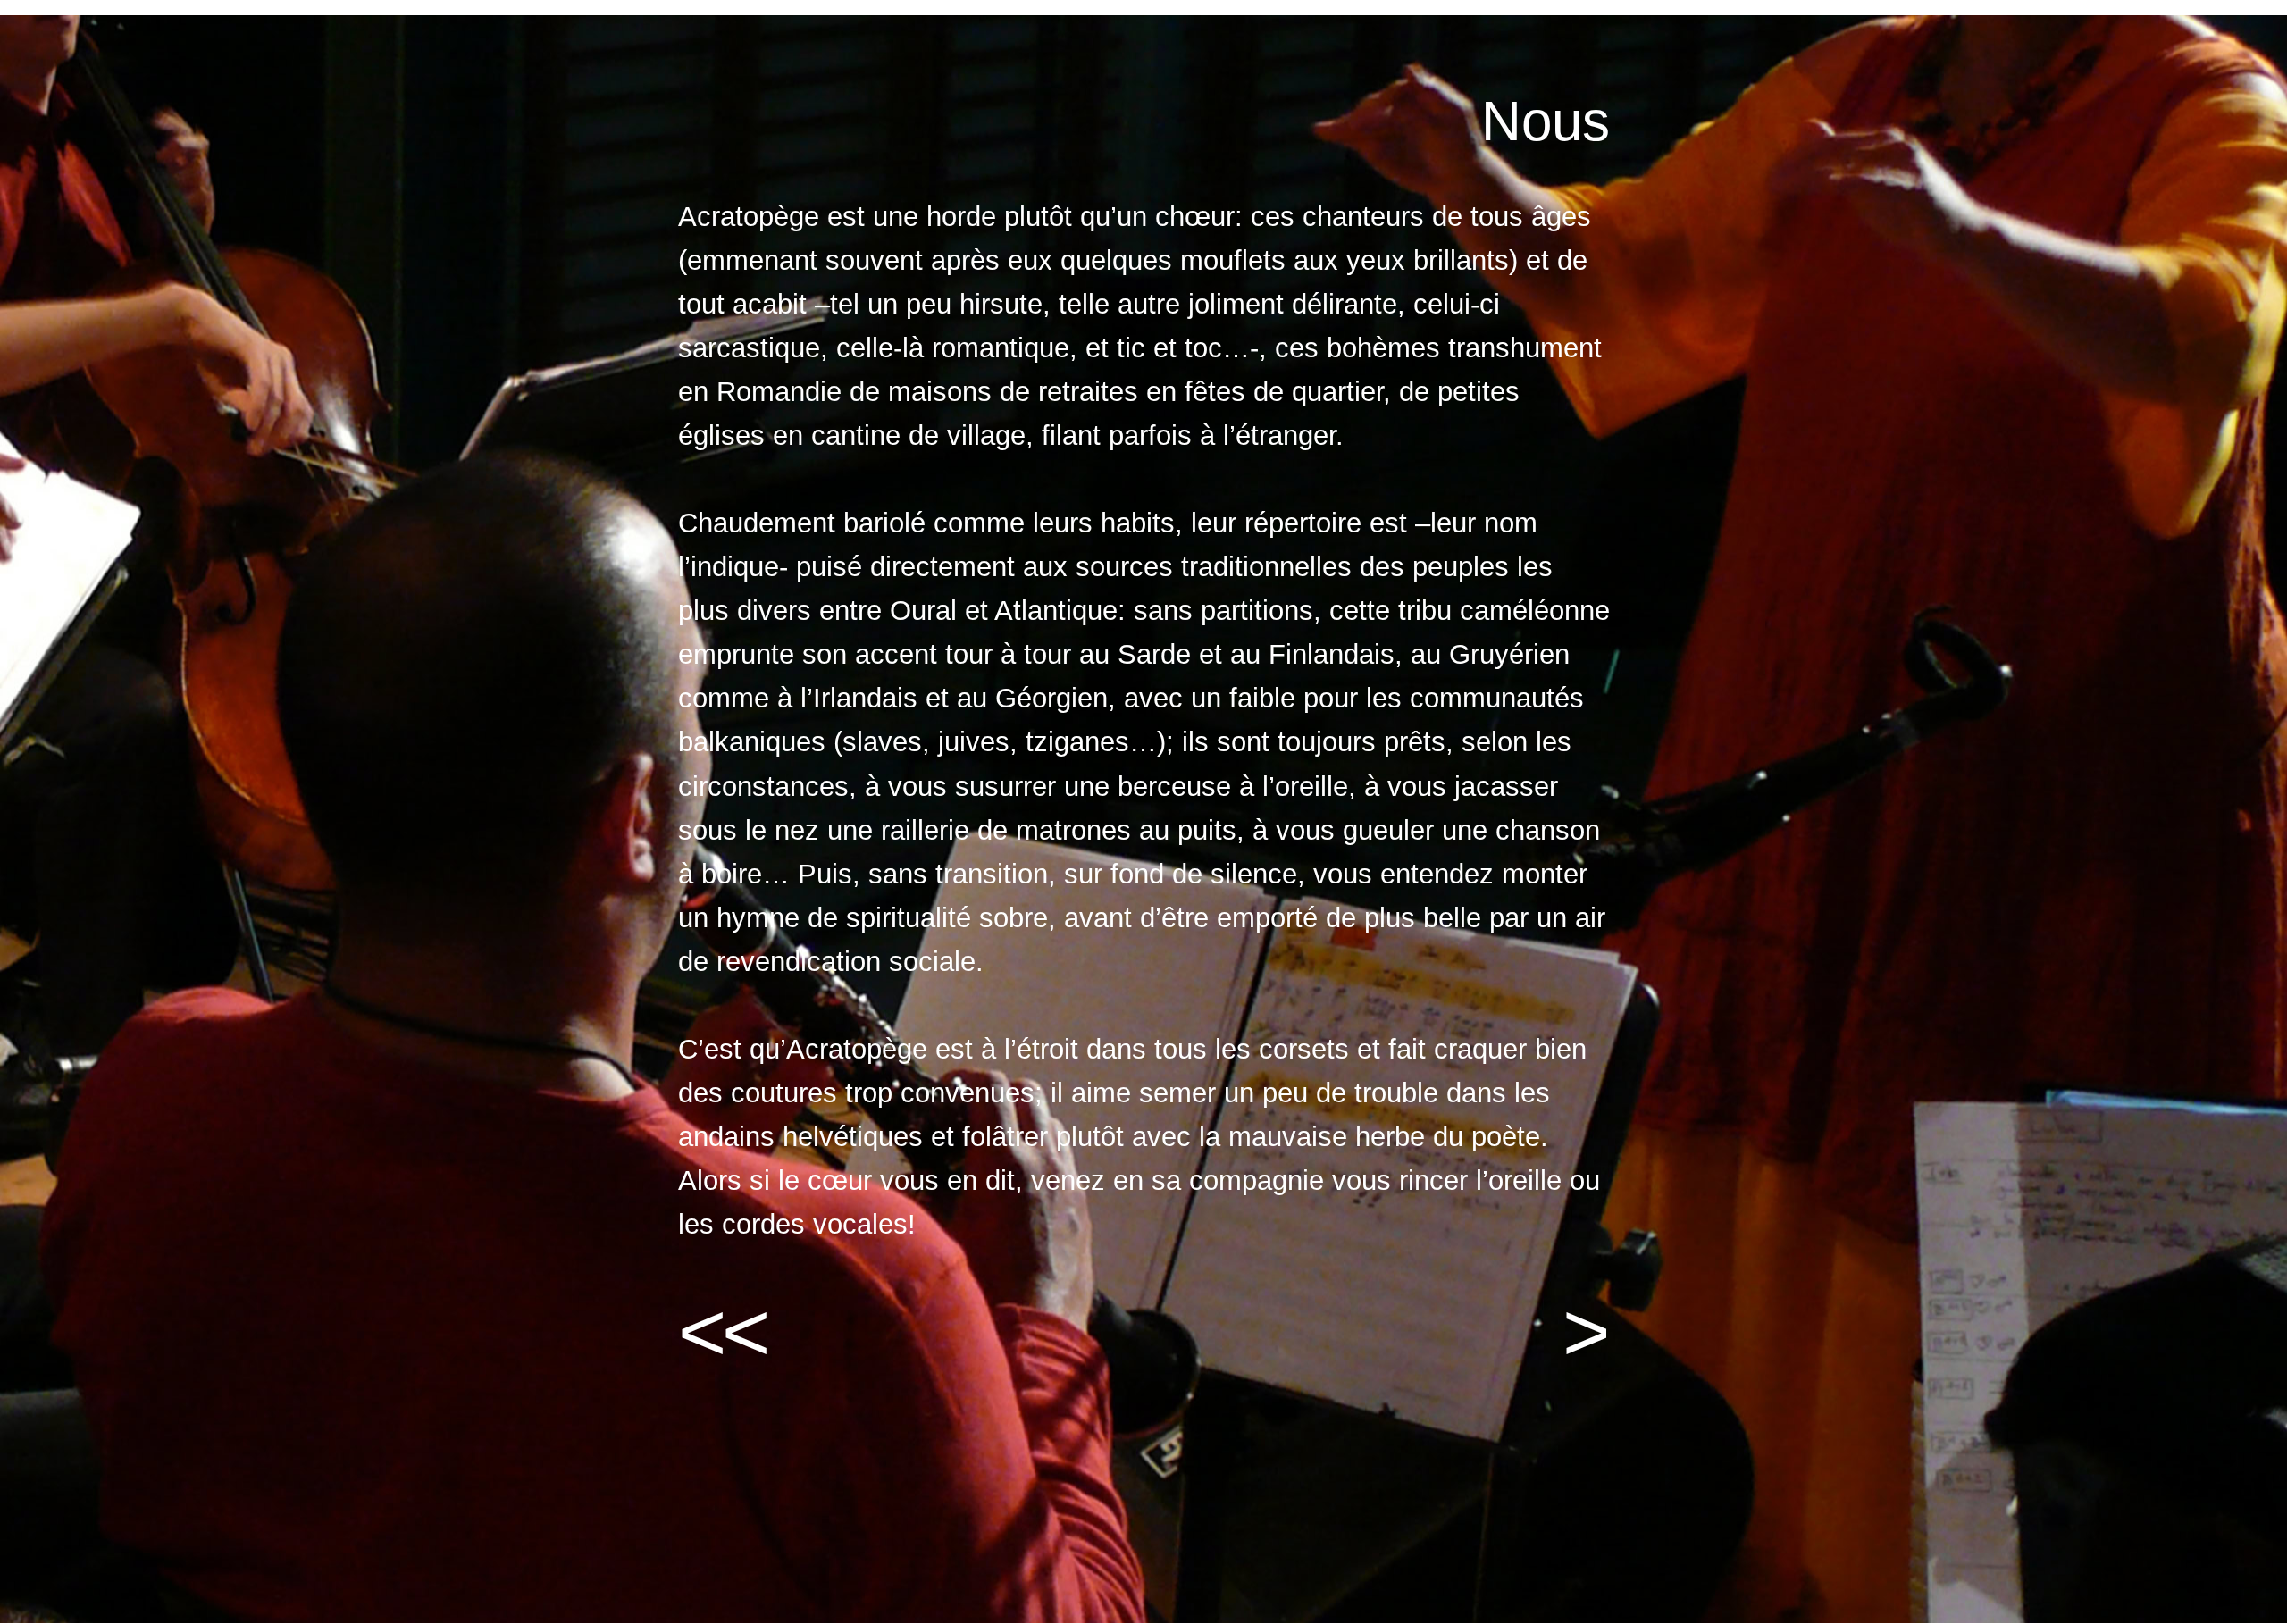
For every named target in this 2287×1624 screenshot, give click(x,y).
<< (722, 1332)
